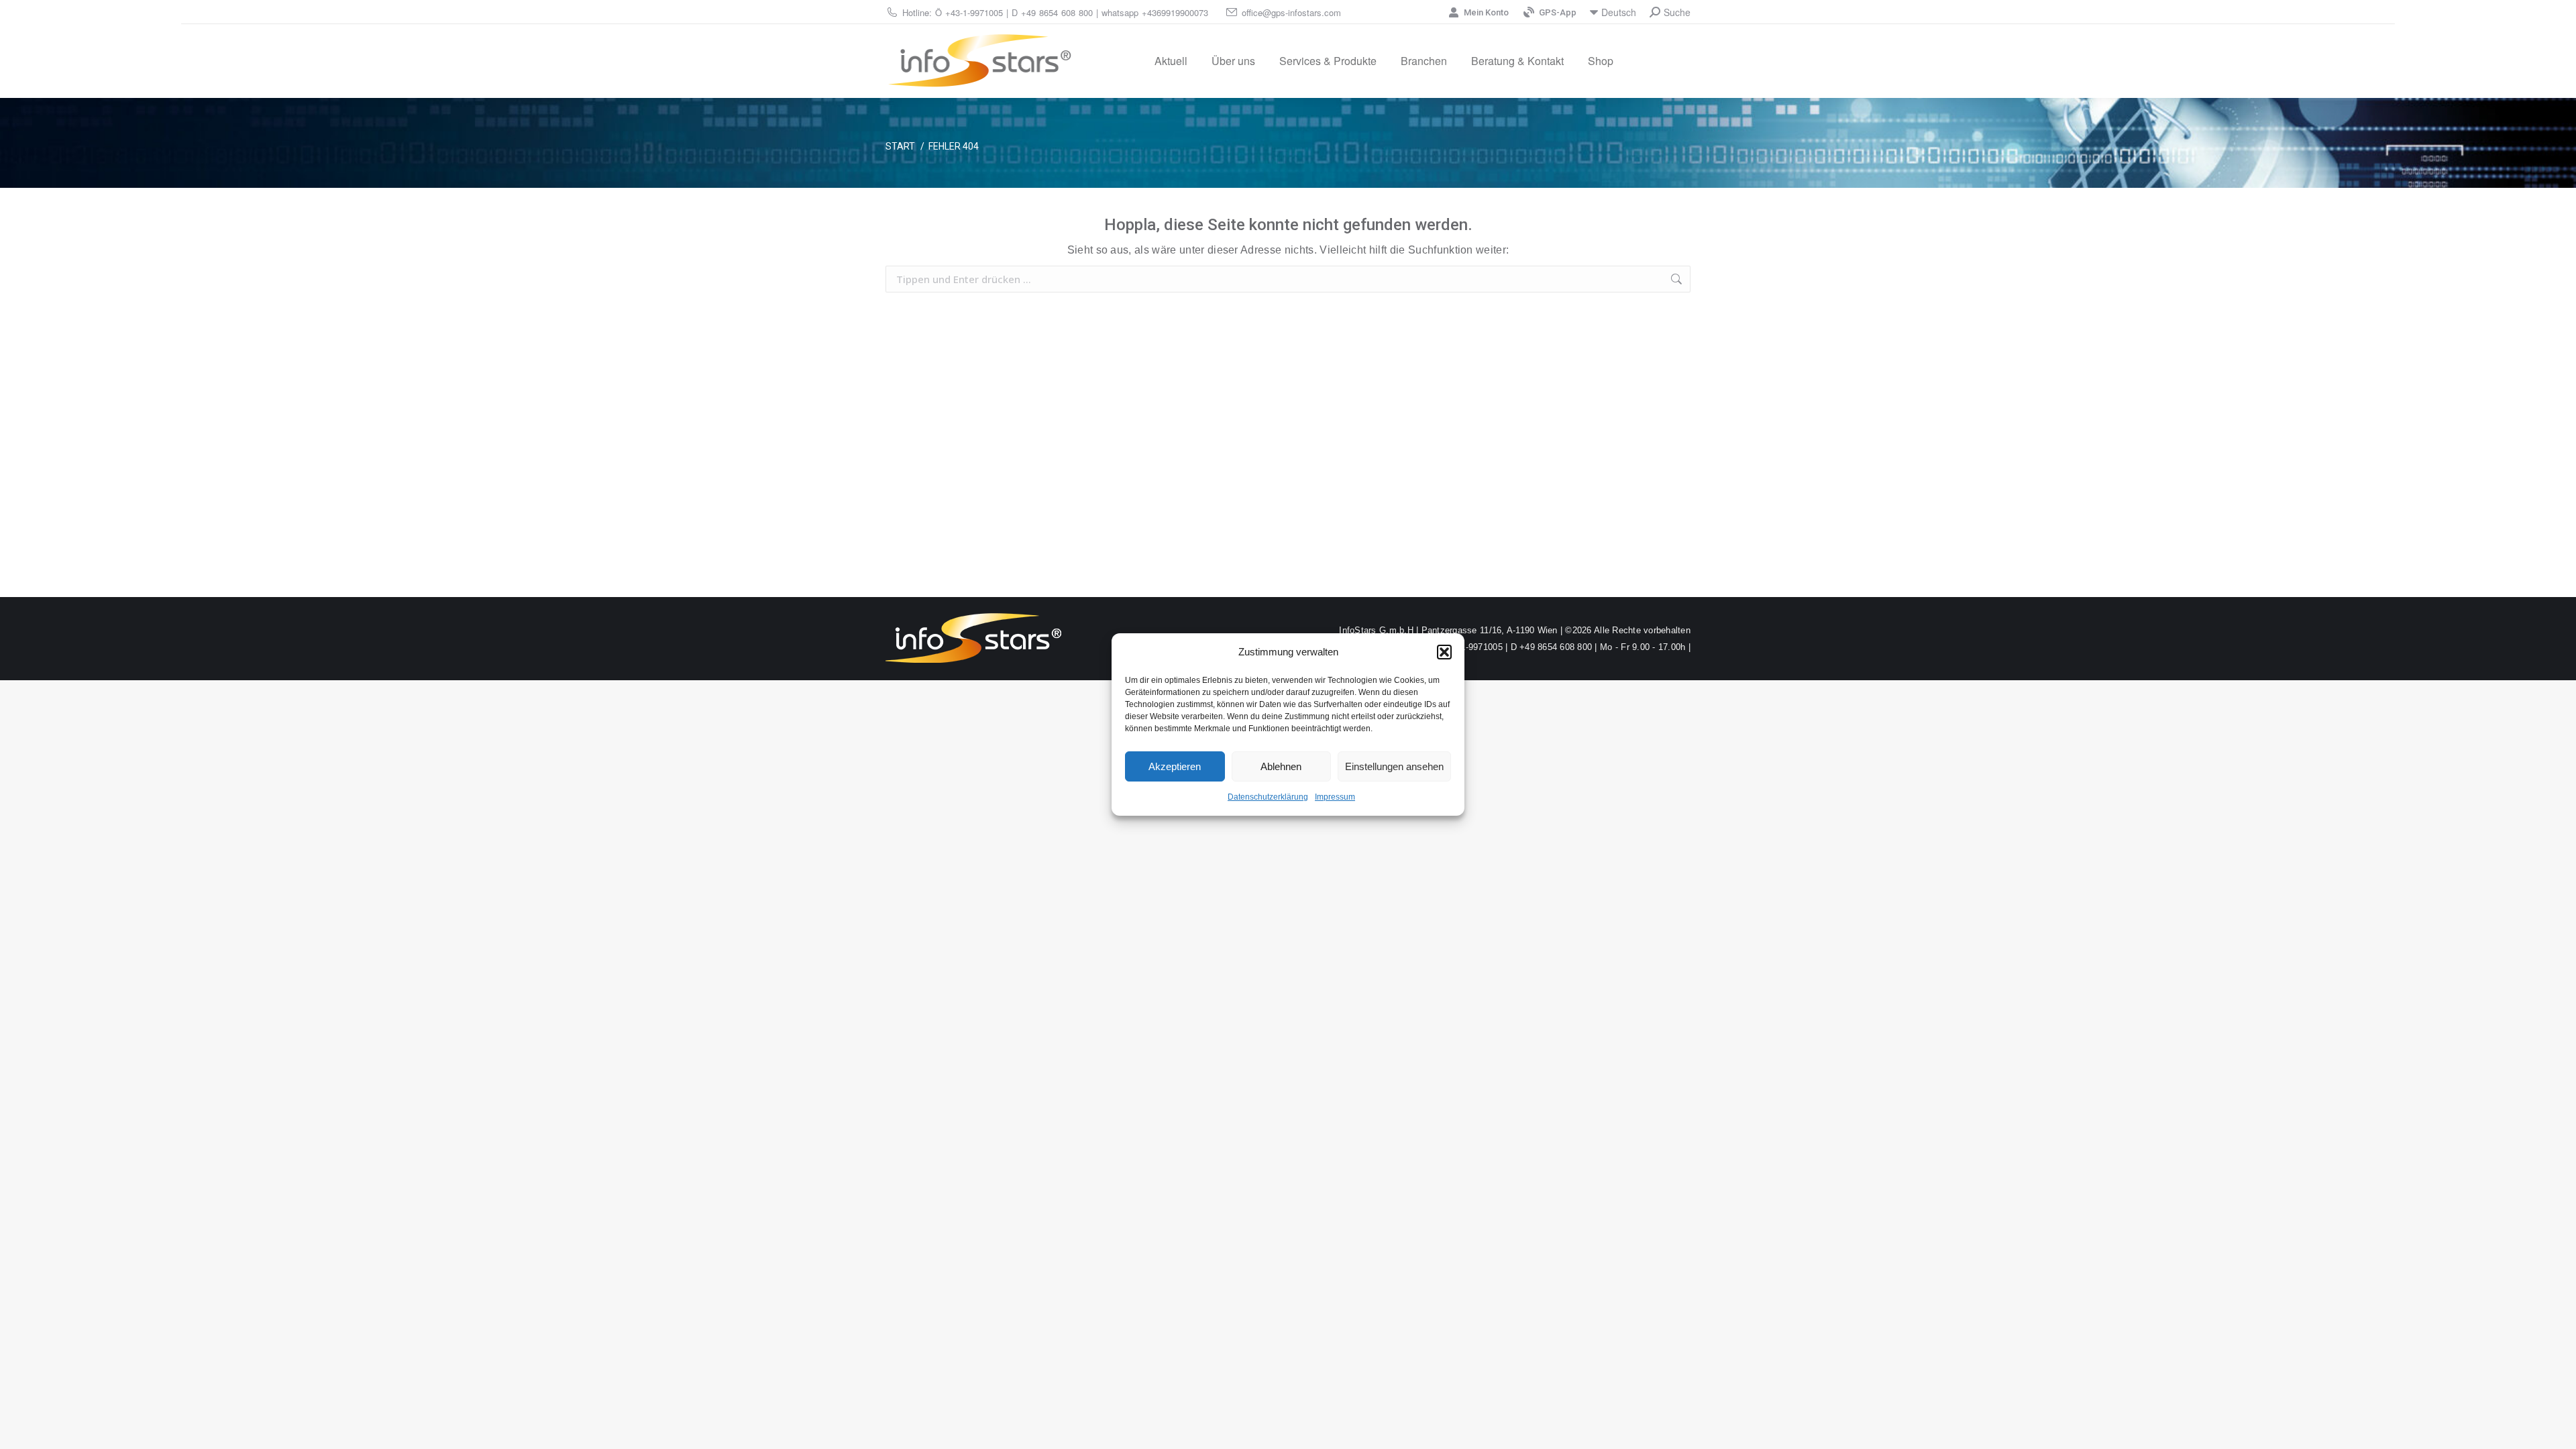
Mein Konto (1486, 12)
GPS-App (1558, 12)
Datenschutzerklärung (1268, 797)
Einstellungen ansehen (1394, 766)
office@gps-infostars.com (1291, 12)
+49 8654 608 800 (1057, 12)
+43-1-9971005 (974, 12)
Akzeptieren (1175, 766)
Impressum (1335, 797)
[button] (1444, 652)
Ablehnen (1281, 766)
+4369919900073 (1175, 12)
